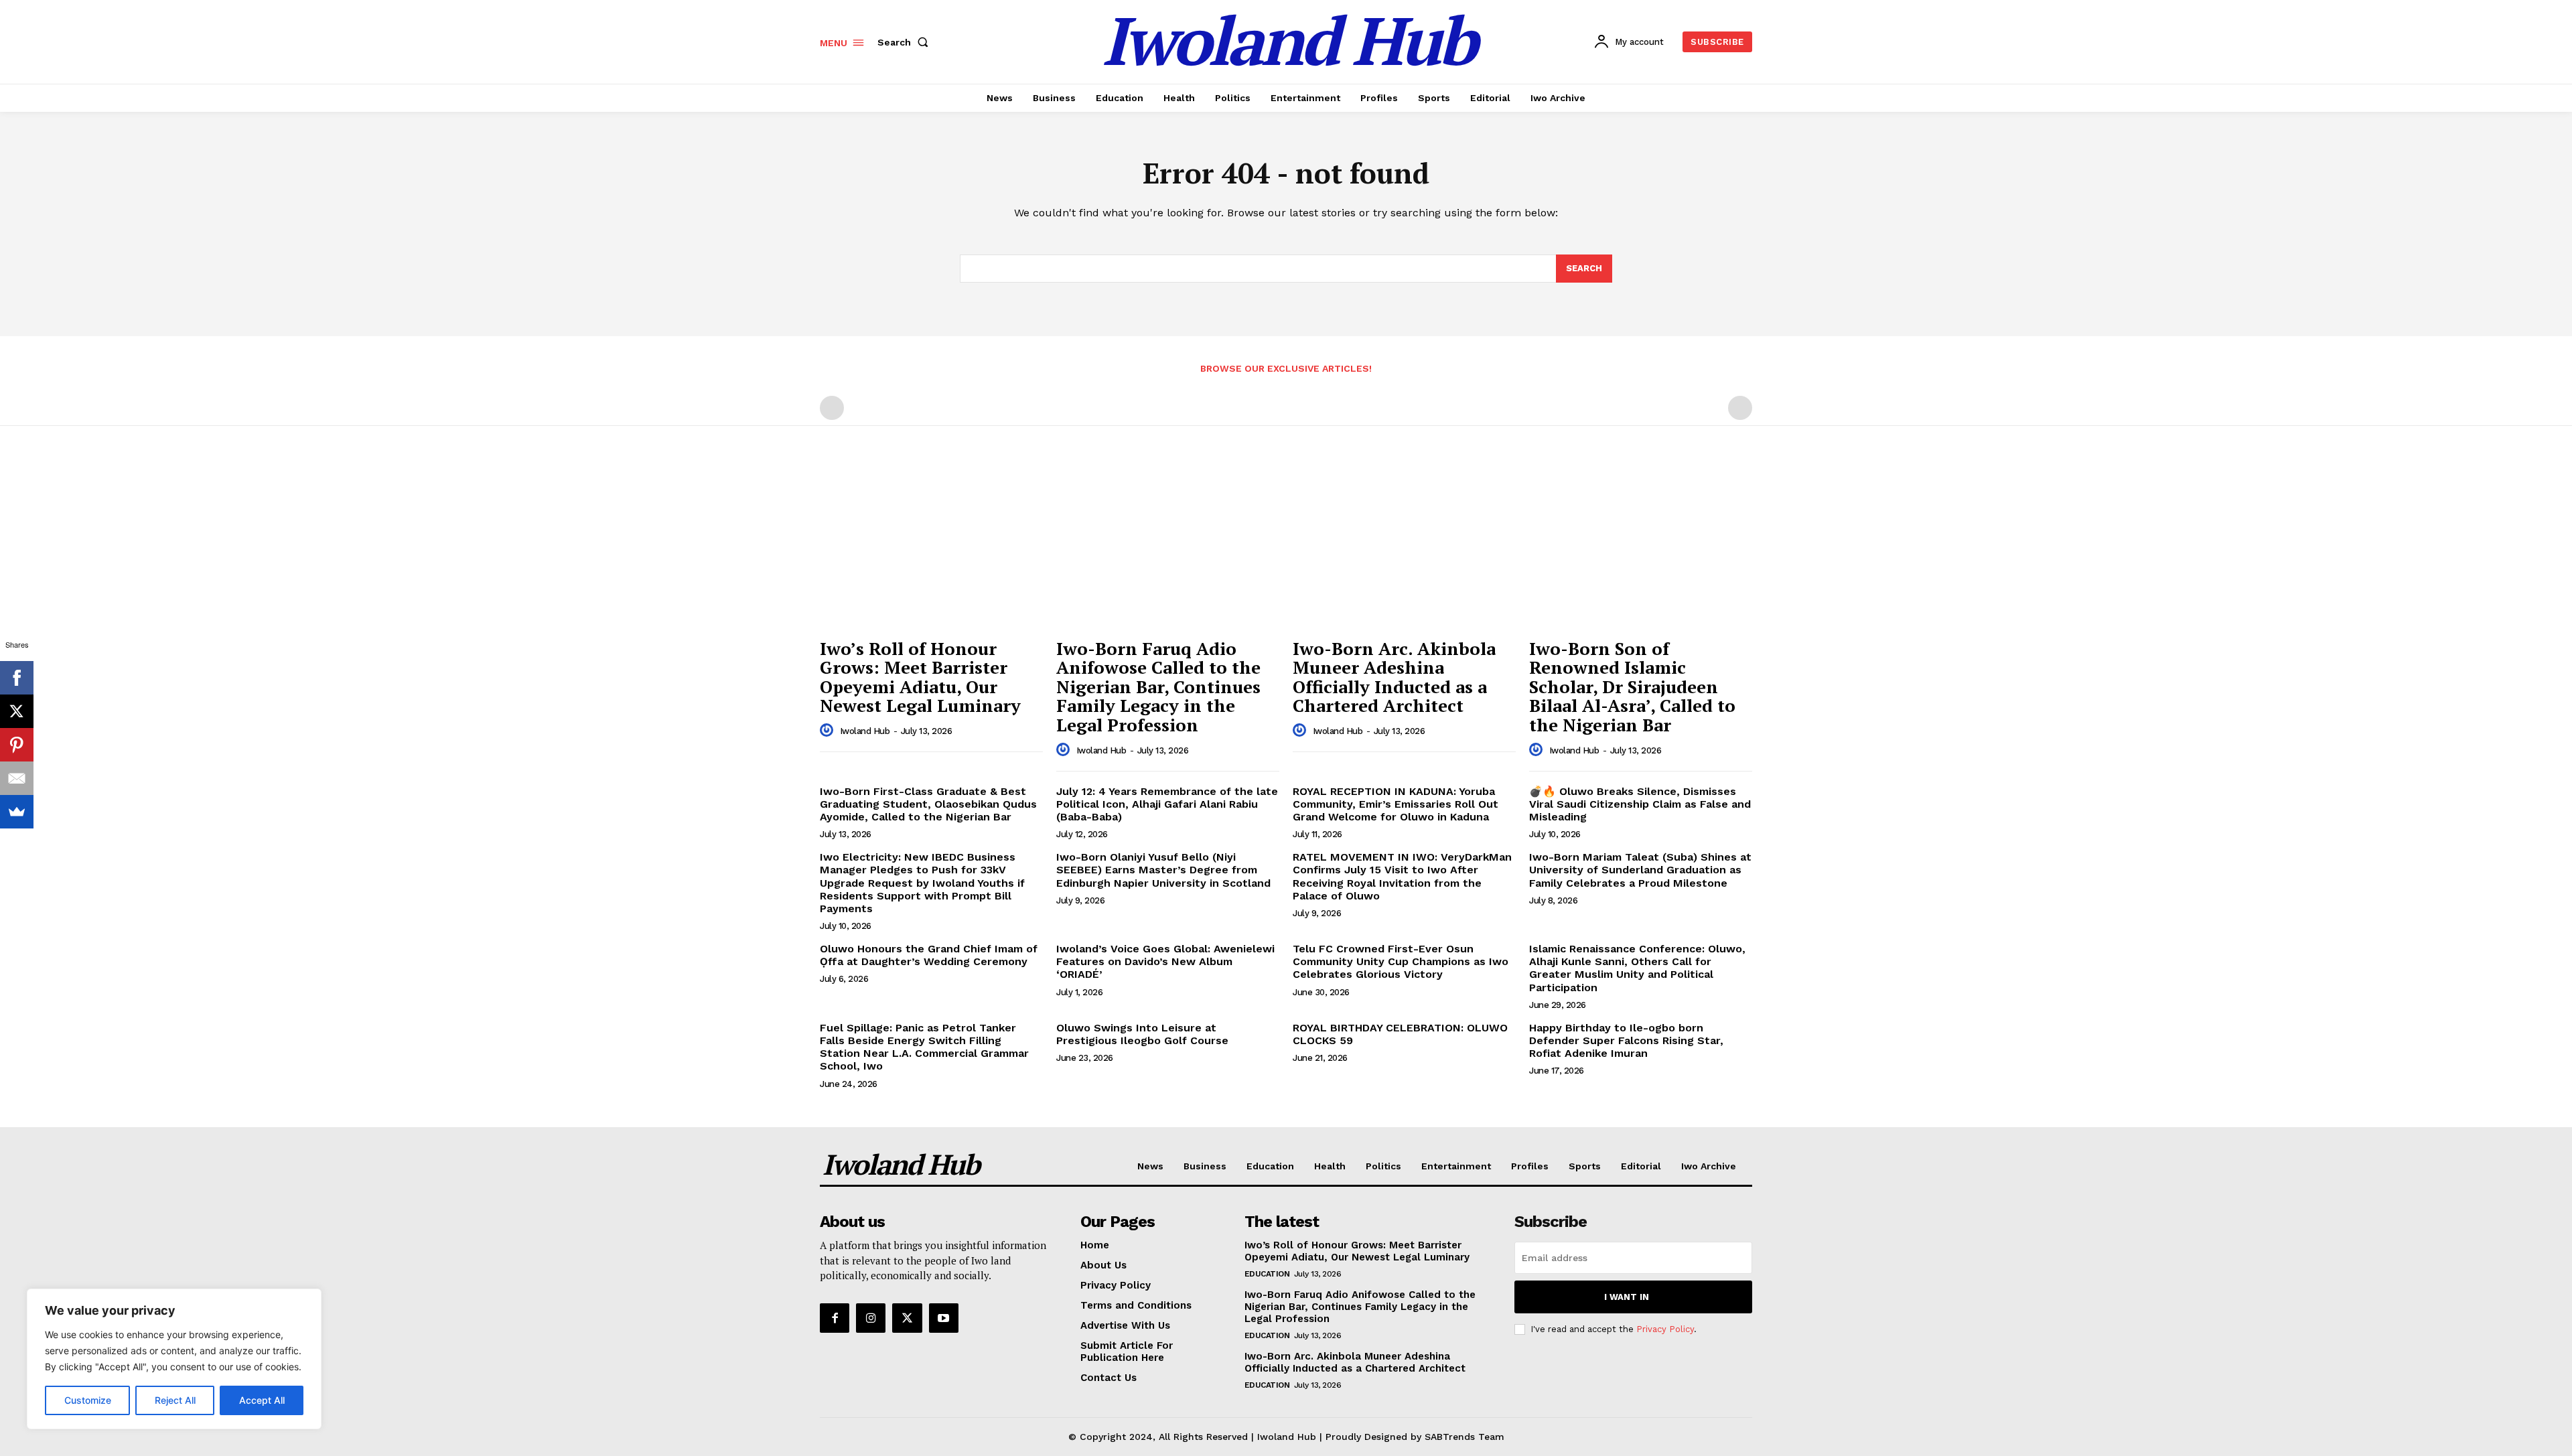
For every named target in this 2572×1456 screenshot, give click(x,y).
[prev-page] (832, 408)
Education (1267, 1274)
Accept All (262, 1400)
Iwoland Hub (865, 731)
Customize (88, 1400)
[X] (17, 711)
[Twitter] (907, 1318)
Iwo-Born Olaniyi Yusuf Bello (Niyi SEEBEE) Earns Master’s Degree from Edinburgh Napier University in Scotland (1163, 870)
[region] (174, 1359)
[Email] (17, 778)
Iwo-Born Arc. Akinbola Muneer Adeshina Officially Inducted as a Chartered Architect (1355, 1362)
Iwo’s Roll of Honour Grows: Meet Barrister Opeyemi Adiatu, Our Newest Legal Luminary (920, 677)
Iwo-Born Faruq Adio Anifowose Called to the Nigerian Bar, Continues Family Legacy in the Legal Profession (1158, 686)
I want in (1627, 1297)
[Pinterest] (17, 745)
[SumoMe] (17, 812)
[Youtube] (944, 1318)
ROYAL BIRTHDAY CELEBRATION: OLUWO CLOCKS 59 (1400, 1034)
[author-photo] (829, 731)
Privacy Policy (1665, 1329)
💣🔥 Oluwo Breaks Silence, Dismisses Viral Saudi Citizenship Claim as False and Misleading (1640, 804)
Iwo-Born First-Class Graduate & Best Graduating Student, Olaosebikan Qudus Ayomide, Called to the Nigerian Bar (928, 804)
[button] (906, 42)
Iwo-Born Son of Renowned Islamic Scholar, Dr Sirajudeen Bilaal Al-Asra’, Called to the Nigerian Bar (1632, 686)
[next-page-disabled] (1740, 408)
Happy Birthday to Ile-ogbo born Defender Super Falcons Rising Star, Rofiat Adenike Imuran (1626, 1040)
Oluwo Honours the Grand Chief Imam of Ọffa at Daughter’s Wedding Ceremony (929, 955)
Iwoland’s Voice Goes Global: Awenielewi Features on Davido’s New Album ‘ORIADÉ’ (1165, 961)
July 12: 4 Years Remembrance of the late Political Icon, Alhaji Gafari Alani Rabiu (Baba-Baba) (1167, 804)
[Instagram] (871, 1318)
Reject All (175, 1400)
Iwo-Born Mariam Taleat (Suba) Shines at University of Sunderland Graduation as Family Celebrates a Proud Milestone (1640, 870)
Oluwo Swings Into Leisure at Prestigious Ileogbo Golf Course (1142, 1034)
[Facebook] (835, 1318)
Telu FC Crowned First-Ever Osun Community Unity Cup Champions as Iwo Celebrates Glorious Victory (1401, 961)
